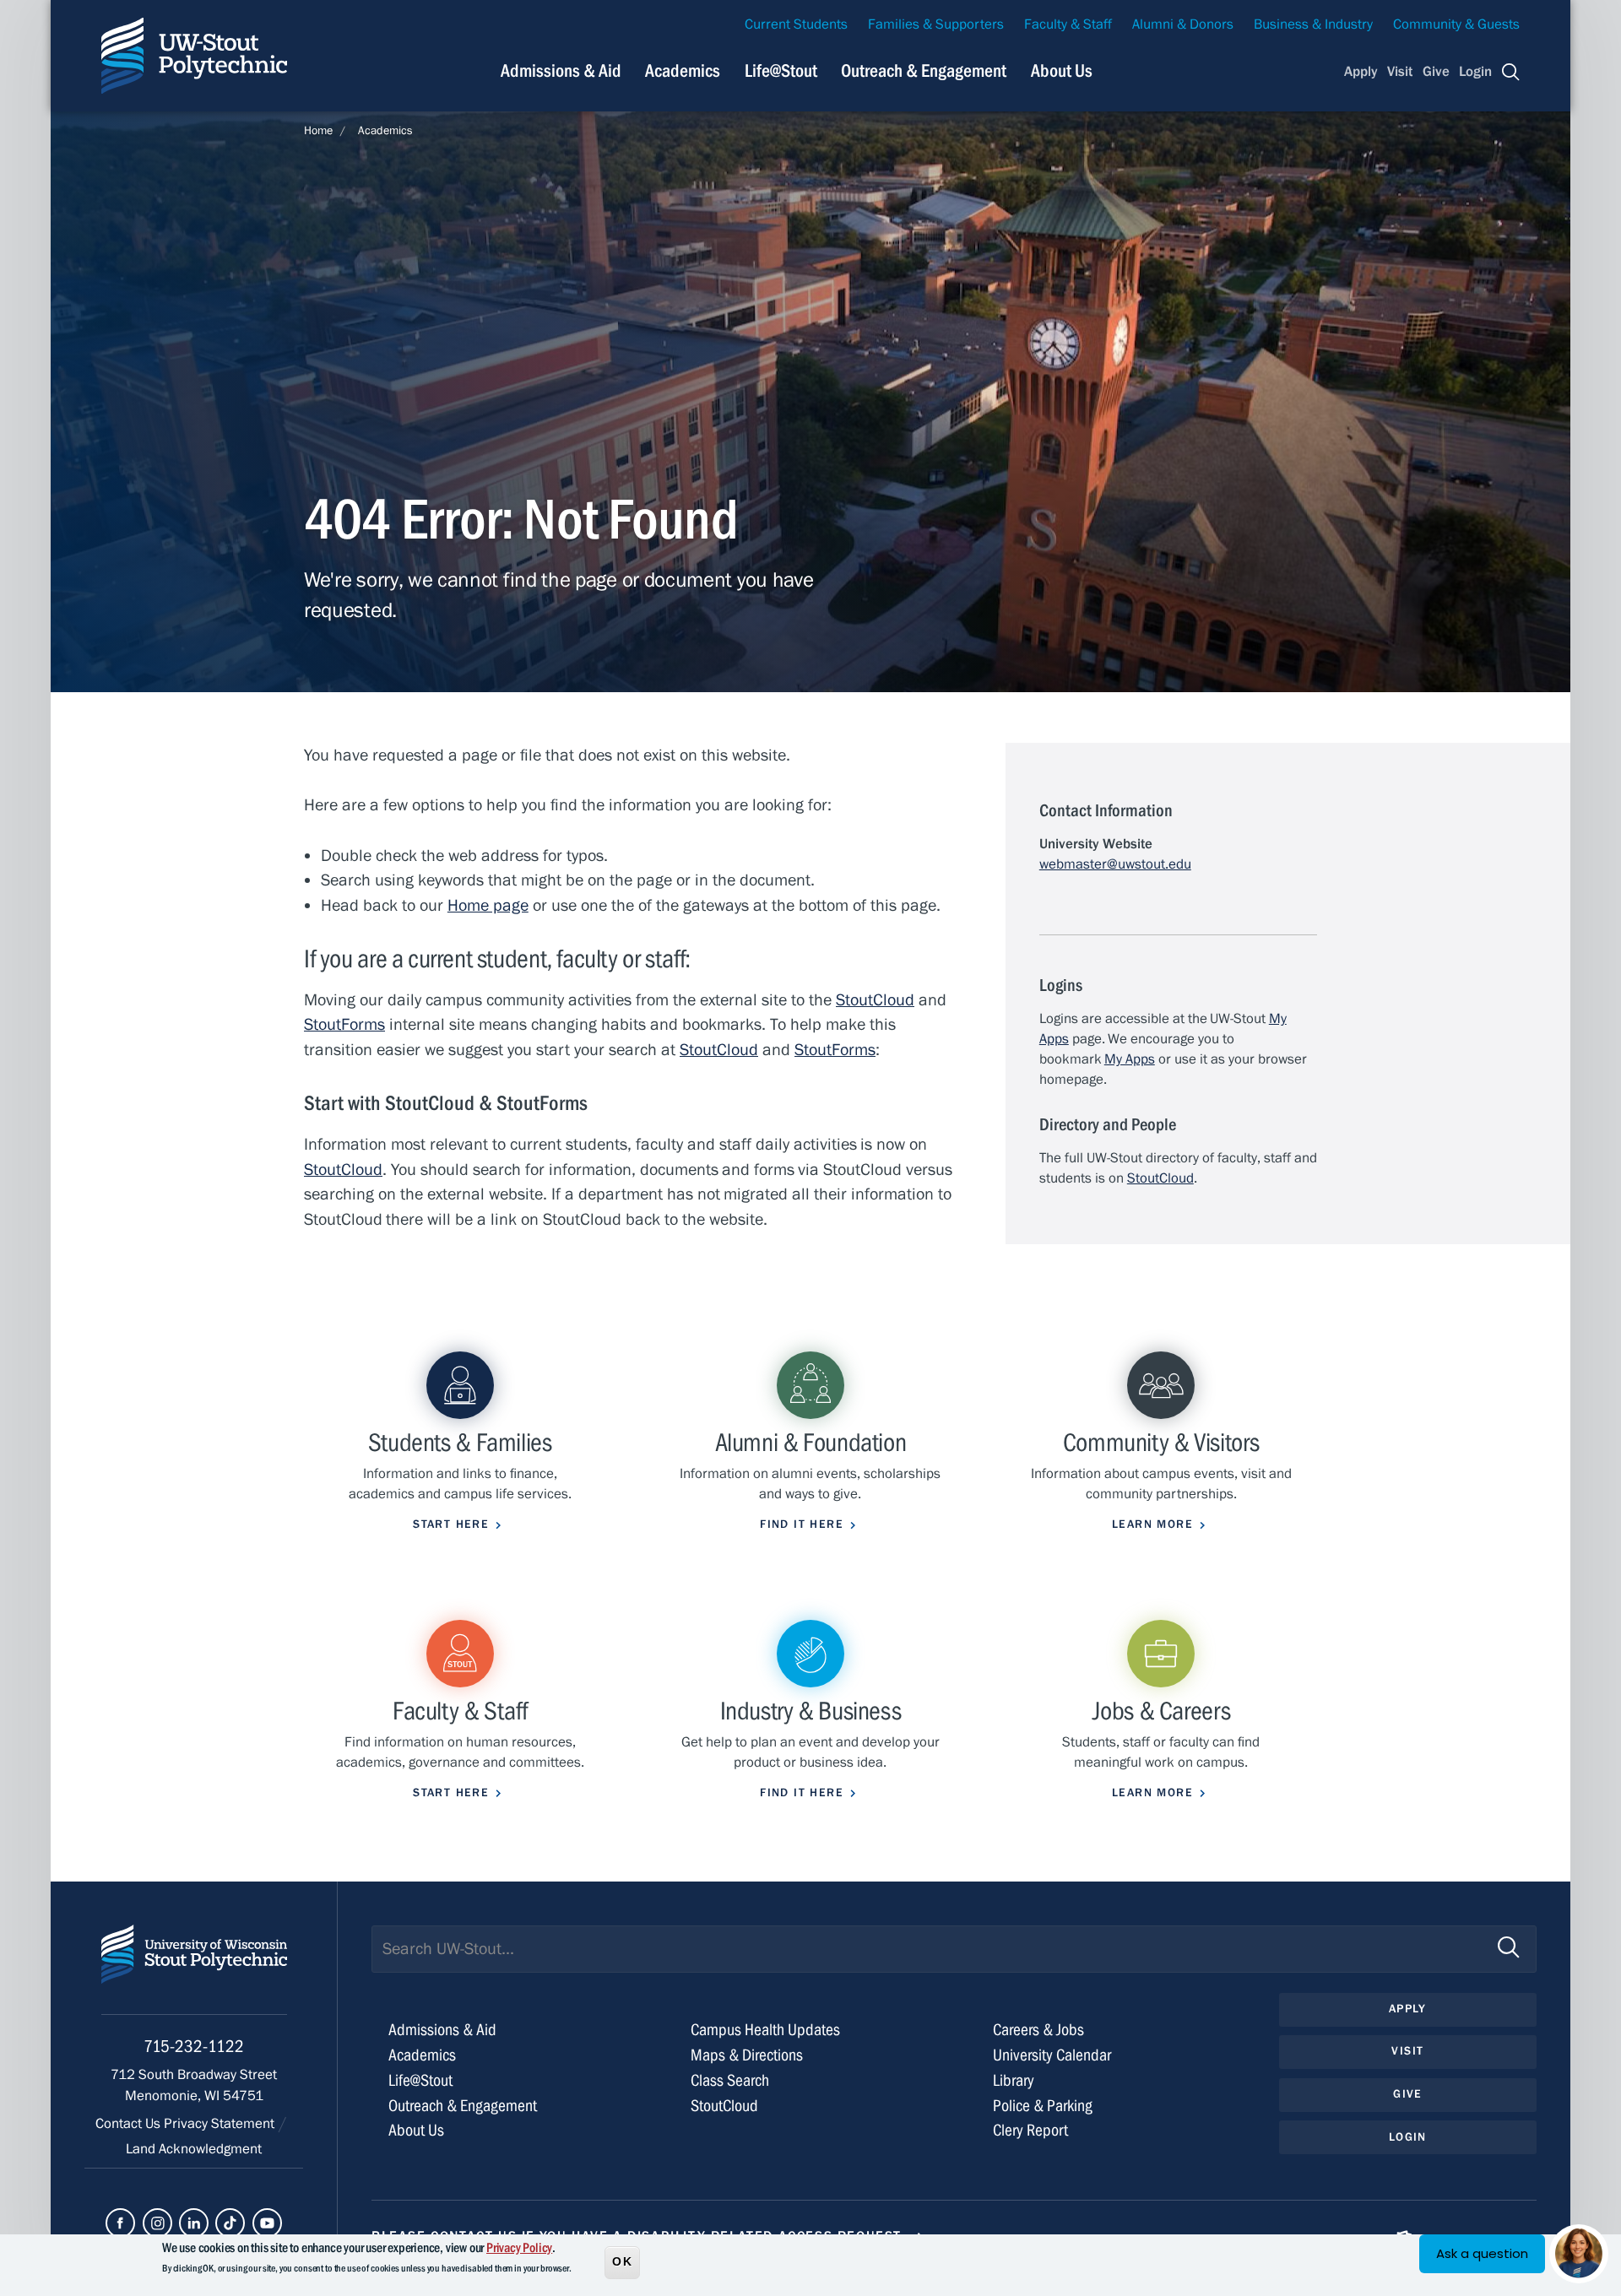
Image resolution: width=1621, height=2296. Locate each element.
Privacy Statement (221, 2124)
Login (1475, 72)
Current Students (796, 24)
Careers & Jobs (1038, 2030)
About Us (1062, 71)
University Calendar (1052, 2055)
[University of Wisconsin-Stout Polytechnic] (194, 1970)
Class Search (730, 2080)
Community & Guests (1456, 24)
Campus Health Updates (765, 2030)
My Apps (1130, 1059)
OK (622, 2261)
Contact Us (130, 2124)
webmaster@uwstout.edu (1115, 864)
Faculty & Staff (1068, 24)
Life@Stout (781, 71)
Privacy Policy (519, 2248)
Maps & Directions (747, 2055)
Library (1014, 2080)
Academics (683, 71)
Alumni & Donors (1183, 24)
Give (1436, 72)
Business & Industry (1313, 24)
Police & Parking (1043, 2106)
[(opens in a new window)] (120, 2223)
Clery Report (1030, 2130)
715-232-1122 (194, 2047)
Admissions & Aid (561, 71)
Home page (488, 905)
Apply (1361, 72)
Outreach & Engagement (924, 71)
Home (318, 131)
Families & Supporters (936, 24)
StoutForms (344, 1024)
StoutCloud (875, 1000)
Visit (1400, 72)
